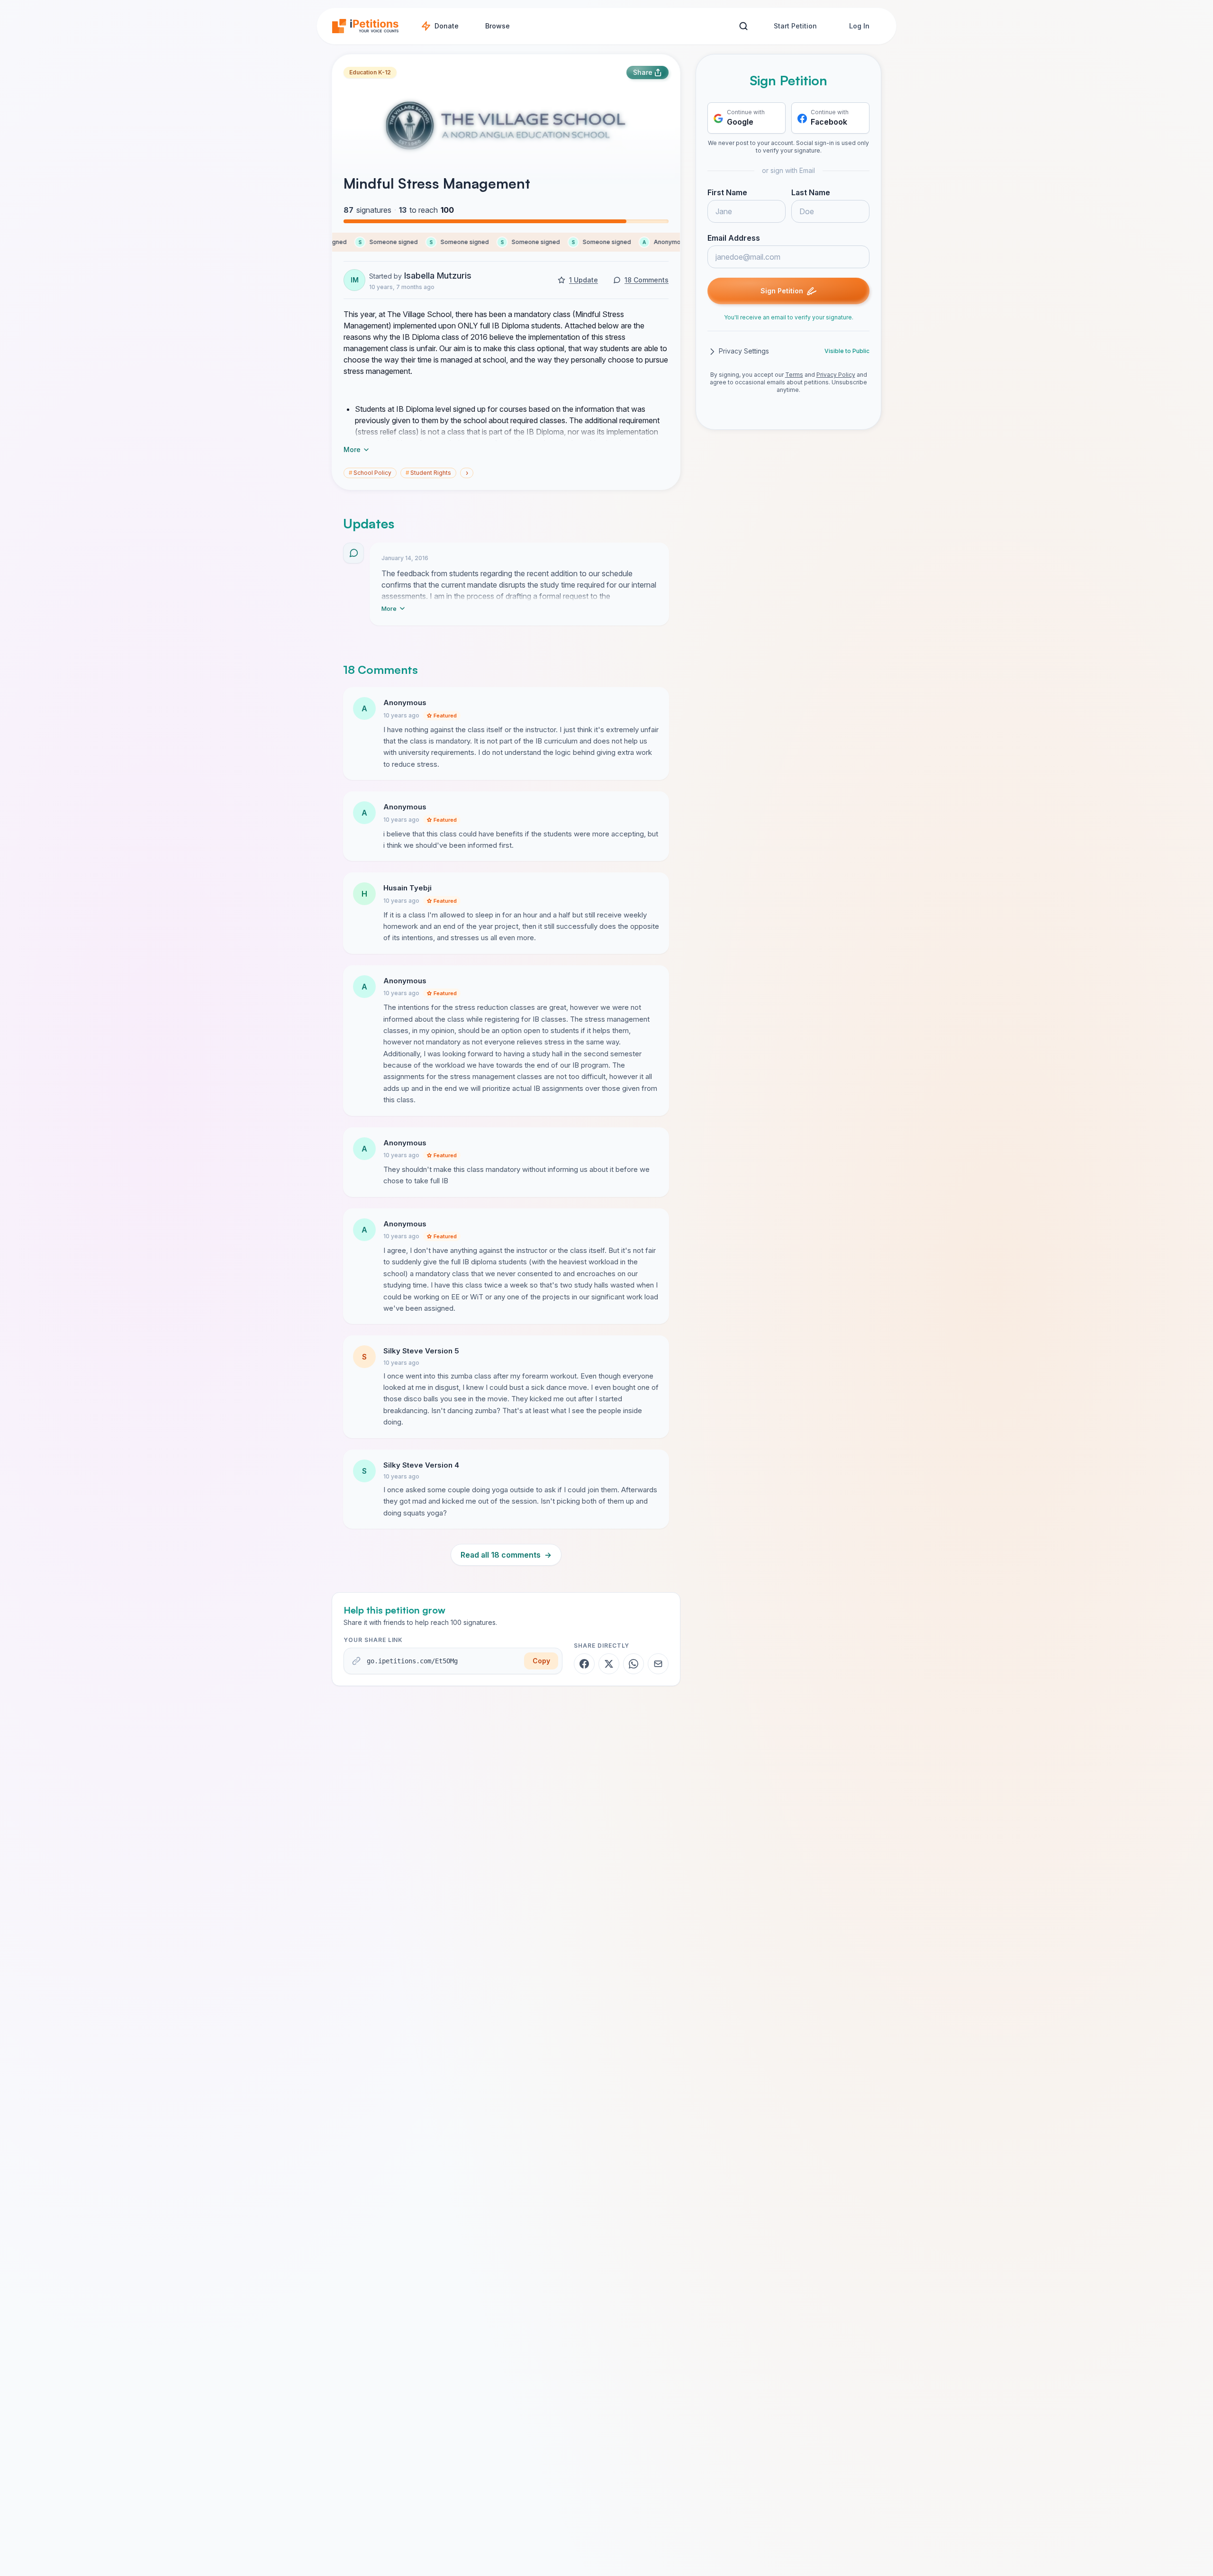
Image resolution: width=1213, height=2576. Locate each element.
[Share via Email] (658, 1664)
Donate (447, 26)
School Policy (370, 473)
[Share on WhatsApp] (634, 1664)
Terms (794, 375)
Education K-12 (370, 72)
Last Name (811, 193)
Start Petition (795, 26)
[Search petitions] (743, 26)
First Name (727, 193)
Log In (859, 26)
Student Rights (428, 473)
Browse (498, 26)
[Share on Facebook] (584, 1664)
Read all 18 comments (506, 1555)
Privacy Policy (836, 375)
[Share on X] (609, 1664)
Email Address (734, 238)
